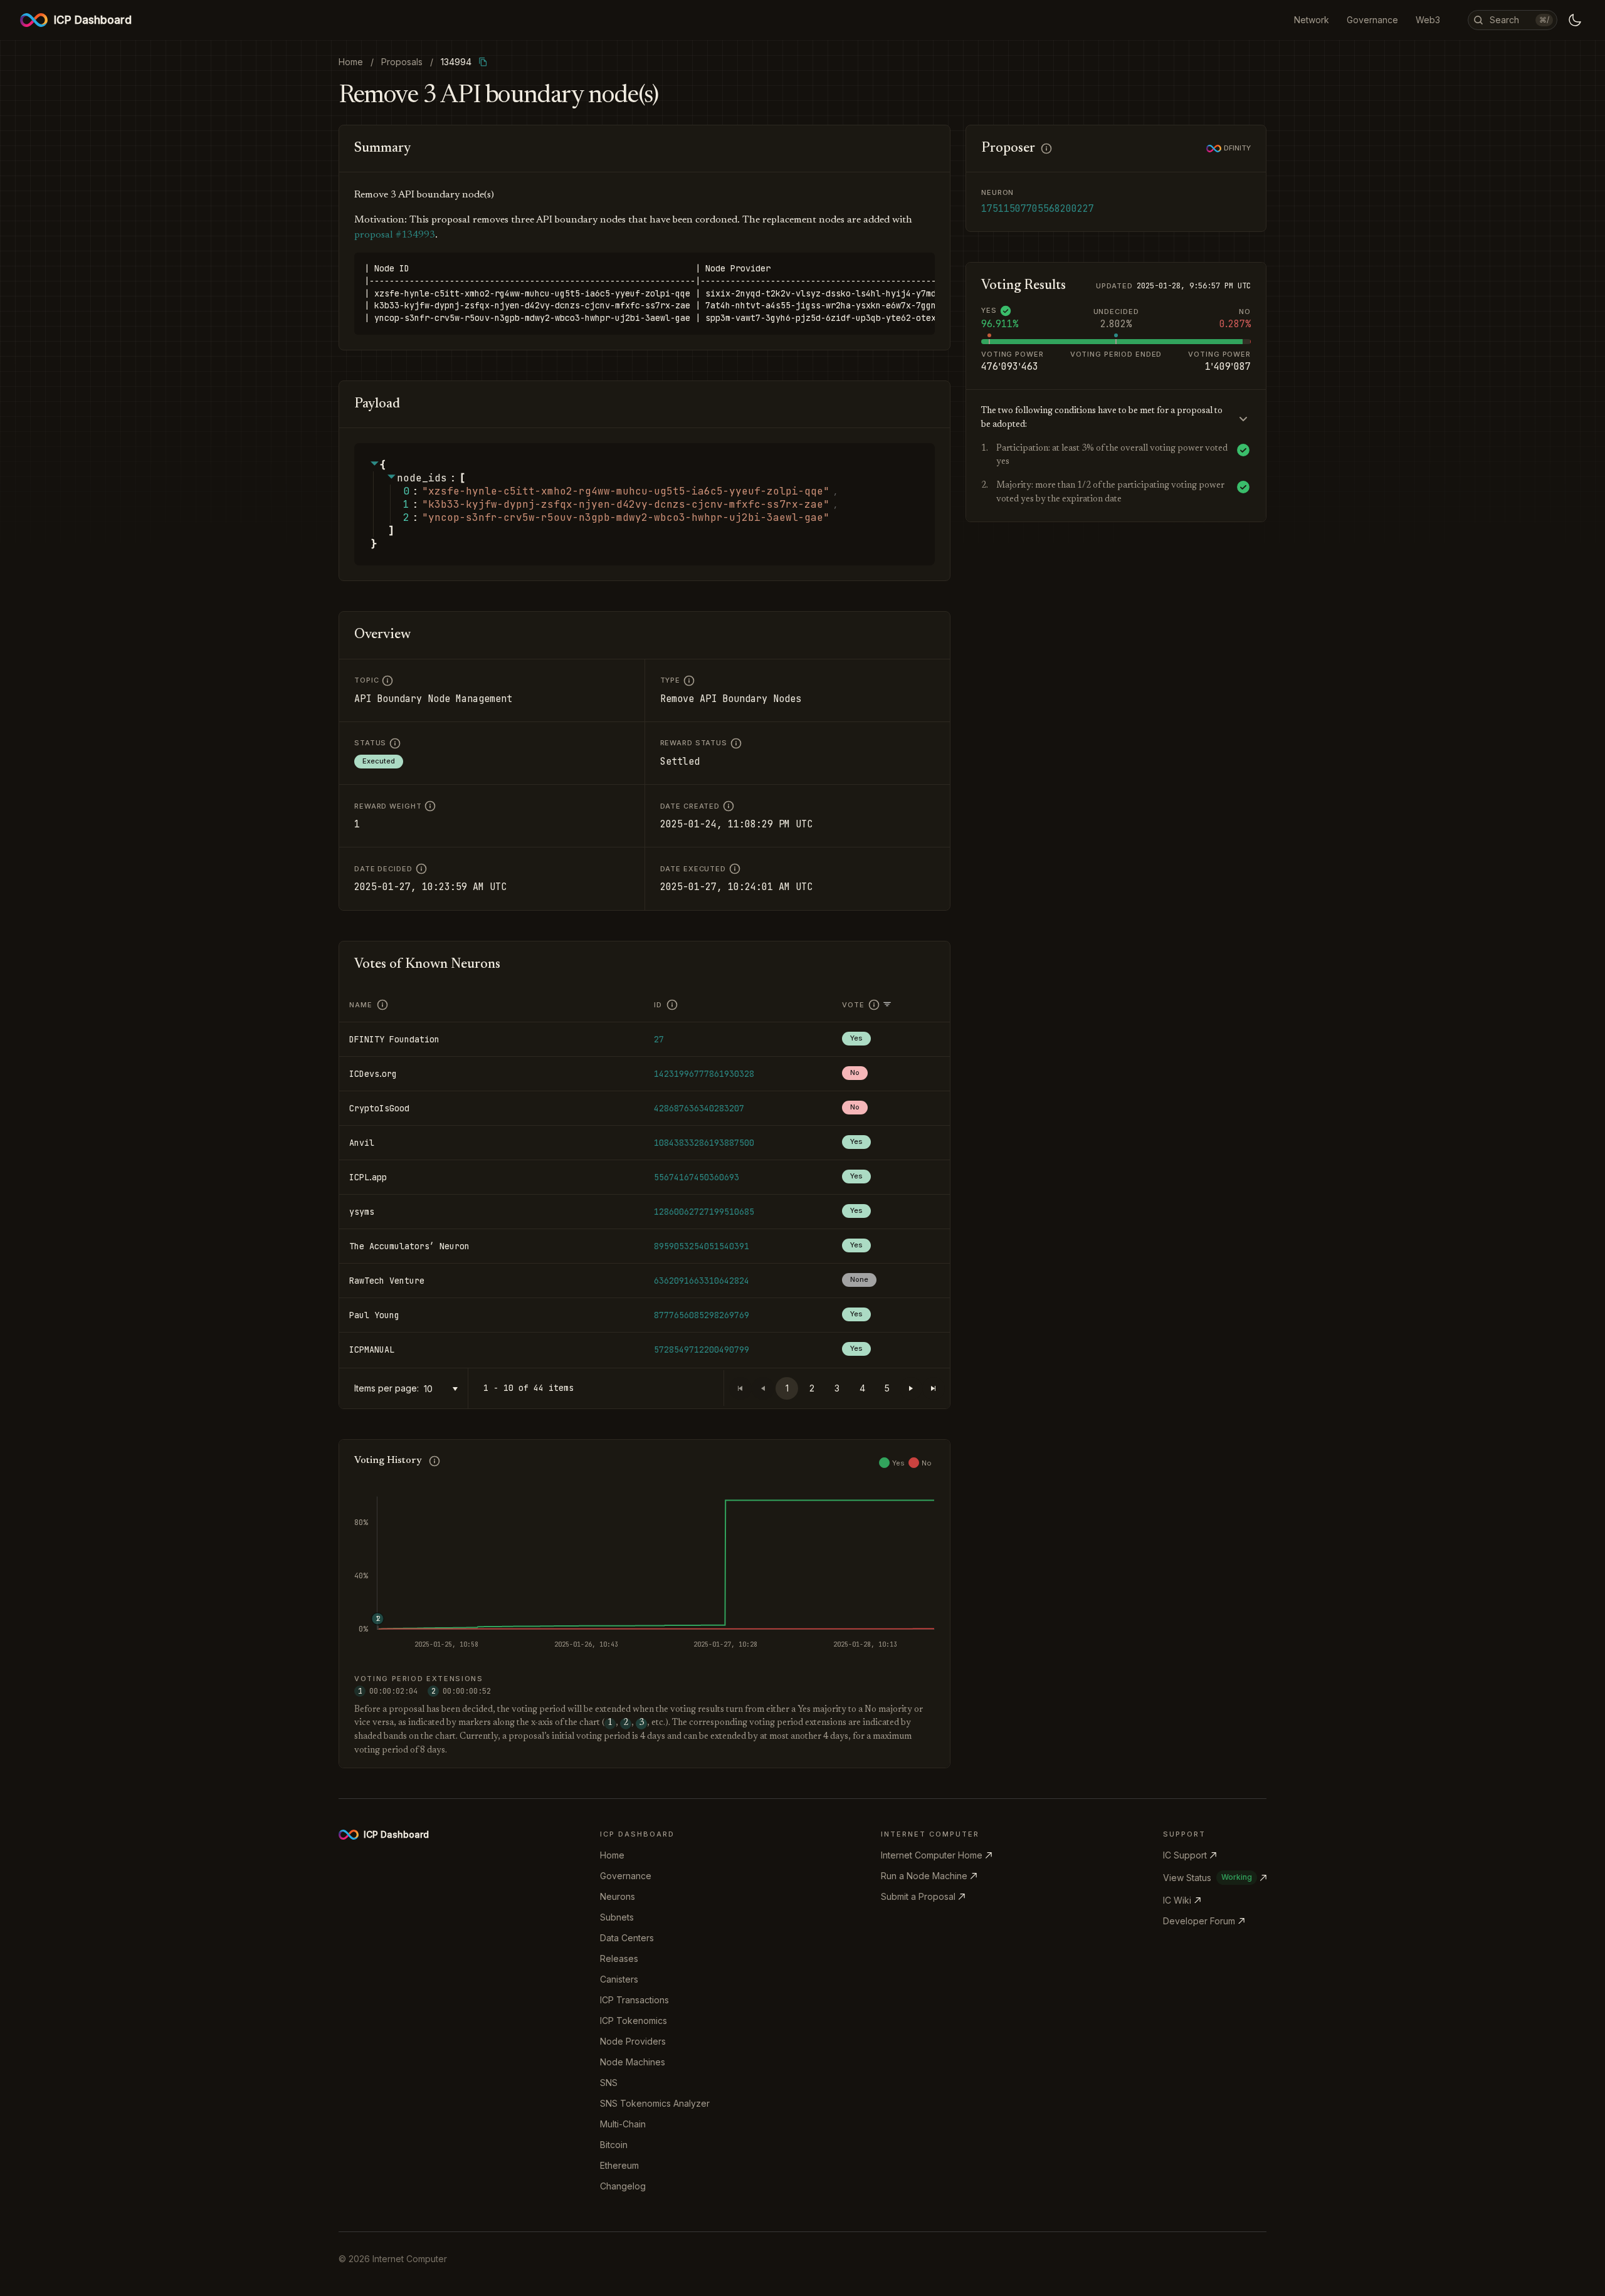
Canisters (619, 1979)
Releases (619, 1958)
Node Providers (633, 2041)
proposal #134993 (395, 235)
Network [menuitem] (1312, 20)
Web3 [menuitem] (1428, 20)
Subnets (617, 1917)
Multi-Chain (623, 2124)
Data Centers (627, 1938)
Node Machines (633, 2062)
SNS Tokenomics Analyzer (655, 2103)
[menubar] (1367, 20)
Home (612, 1855)
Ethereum (619, 2165)
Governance (626, 1876)
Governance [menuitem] (1372, 20)
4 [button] (862, 1388)
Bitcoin (614, 2145)
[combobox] (443, 1389)
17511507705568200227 (1038, 209)
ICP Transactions (634, 2000)
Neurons (618, 1896)
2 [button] (812, 1388)
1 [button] (787, 1388)
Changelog (623, 2186)
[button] (911, 1388)
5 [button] (887, 1388)
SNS (609, 2083)
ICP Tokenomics (634, 2021)
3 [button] (837, 1388)
